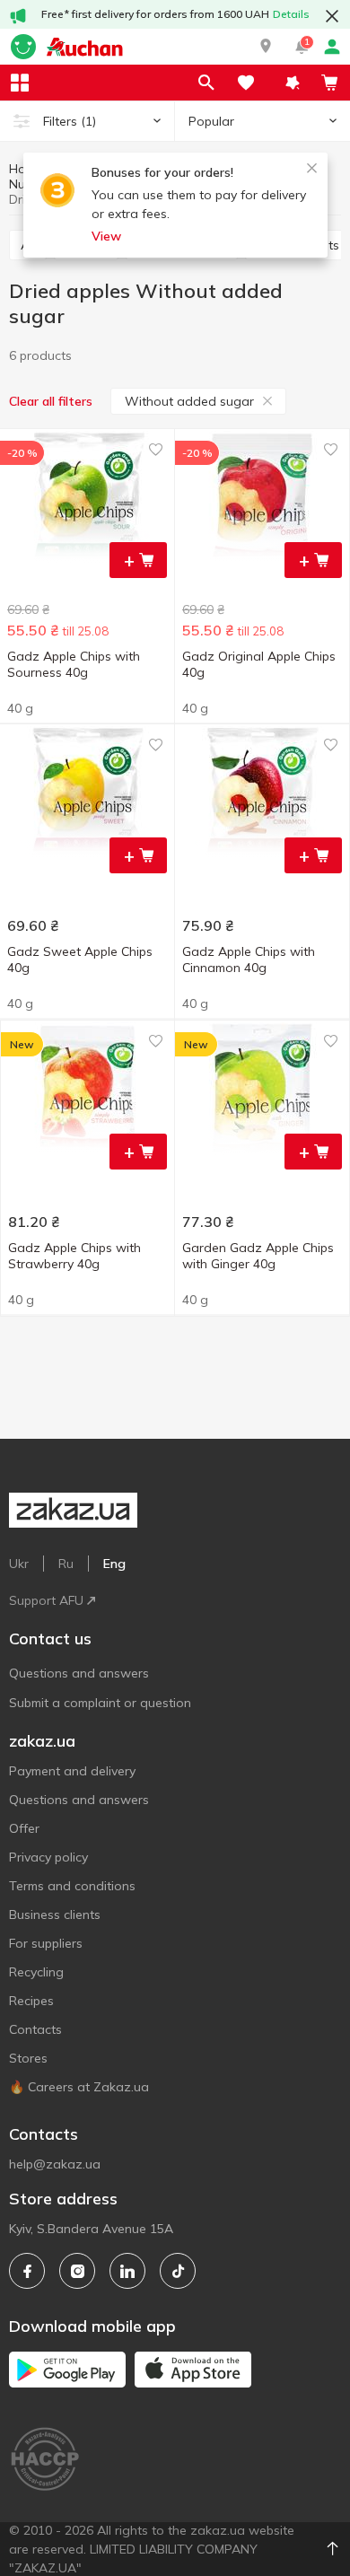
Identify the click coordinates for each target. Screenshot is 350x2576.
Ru (66, 1564)
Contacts (35, 2029)
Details (291, 14)
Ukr (19, 1564)
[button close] (332, 16)
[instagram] (77, 2271)
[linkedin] (127, 2271)
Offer (24, 1828)
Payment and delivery (72, 1771)
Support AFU (46, 1600)
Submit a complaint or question (100, 1703)
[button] (266, 47)
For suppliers (46, 1943)
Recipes (31, 2001)
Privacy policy (48, 1857)
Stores (28, 2058)
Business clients (55, 1914)
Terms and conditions (72, 1886)
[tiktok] (178, 2271)
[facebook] (27, 2271)
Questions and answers (79, 1673)
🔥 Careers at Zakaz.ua (79, 2087)
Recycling (36, 1972)
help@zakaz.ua (55, 2164)
